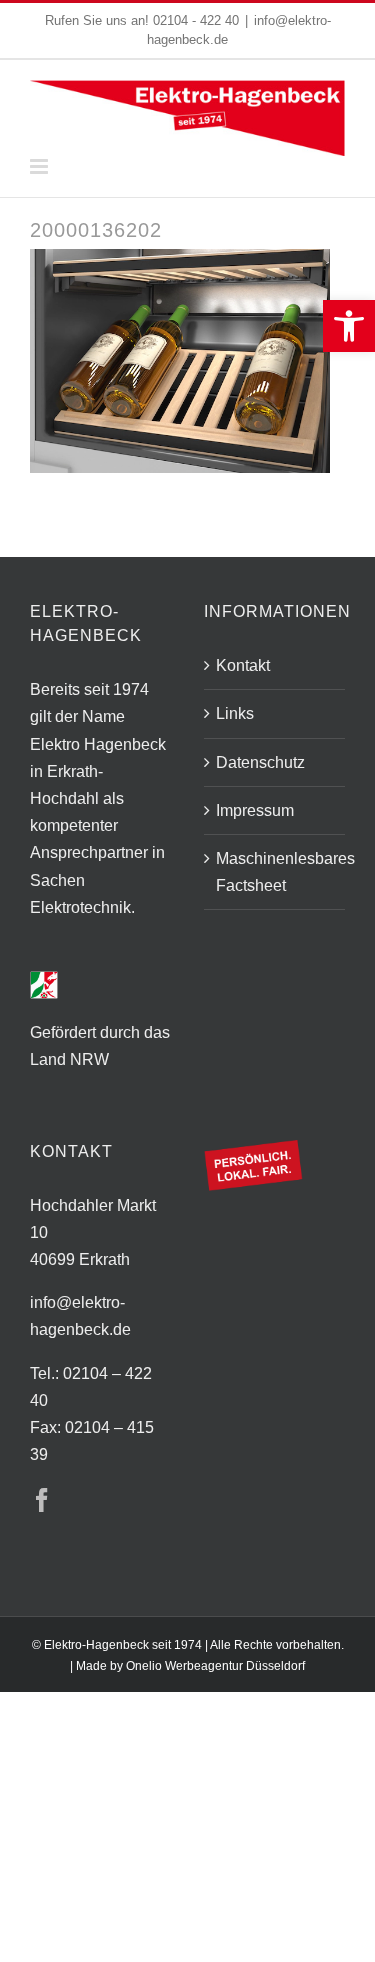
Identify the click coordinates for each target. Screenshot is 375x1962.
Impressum (255, 810)
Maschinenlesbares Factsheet (276, 872)
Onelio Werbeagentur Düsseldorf (215, 1666)
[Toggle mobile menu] (40, 166)
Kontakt (243, 665)
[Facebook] (42, 1500)
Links (235, 713)
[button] (349, 326)
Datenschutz (260, 762)
